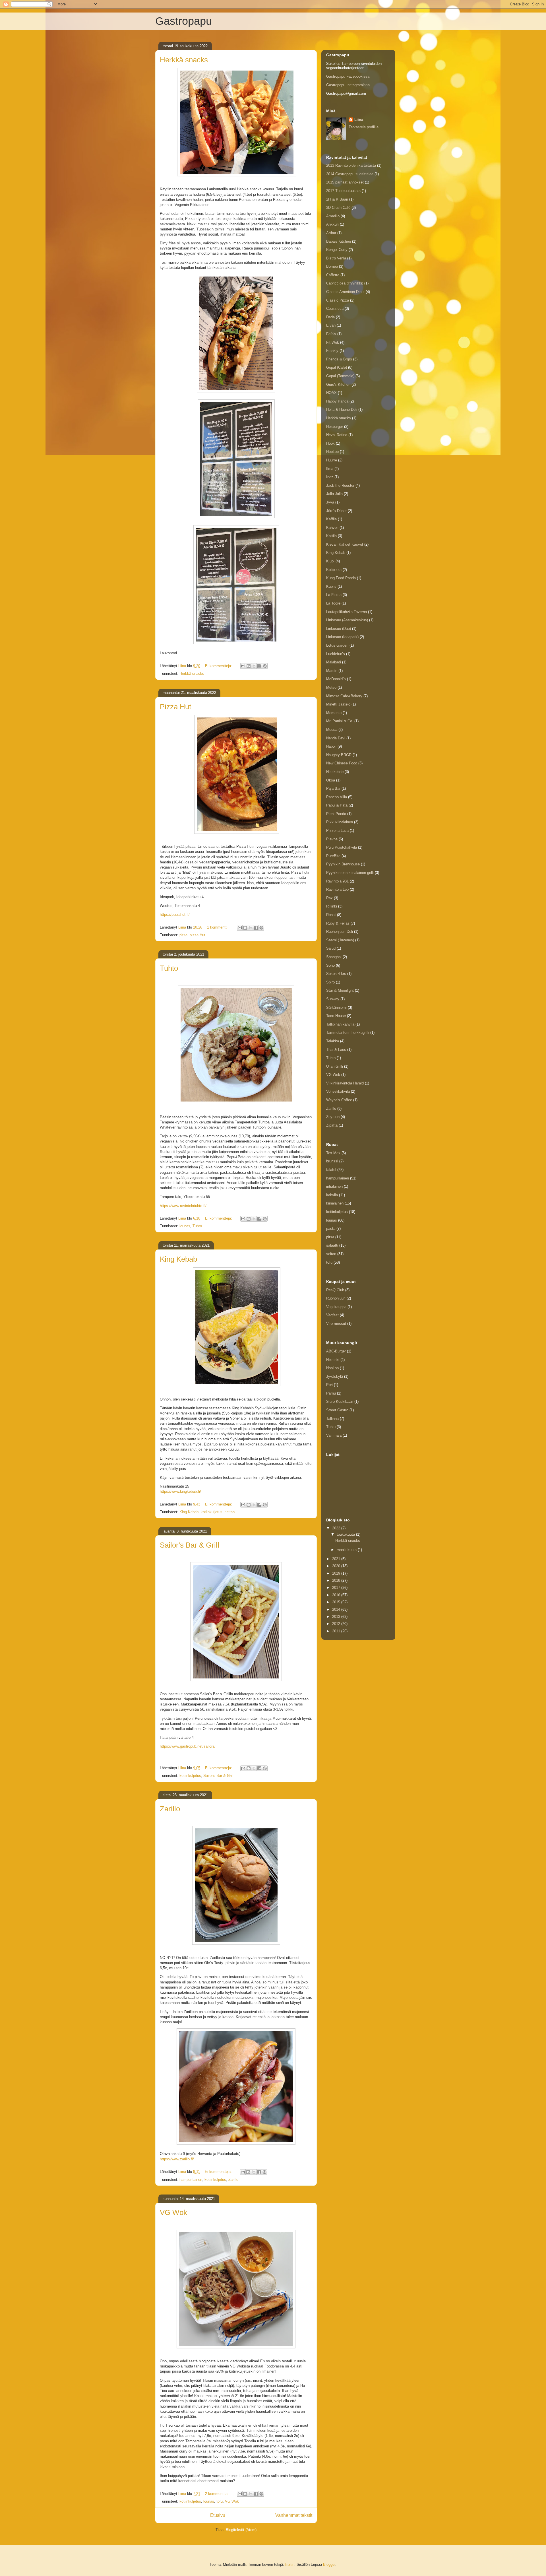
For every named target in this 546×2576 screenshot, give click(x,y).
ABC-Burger (336, 1351)
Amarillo (333, 216)
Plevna (332, 839)
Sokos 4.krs (336, 974)
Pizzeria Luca (337, 831)
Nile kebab (335, 772)
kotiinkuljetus (212, 1512)
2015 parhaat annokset (345, 182)
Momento (334, 713)
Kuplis (331, 586)
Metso (331, 687)
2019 (337, 1573)
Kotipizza (334, 570)
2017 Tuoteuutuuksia (343, 191)
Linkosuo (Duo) (339, 629)
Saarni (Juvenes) (340, 940)
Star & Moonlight (340, 990)
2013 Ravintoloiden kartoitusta (351, 165)
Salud (331, 948)
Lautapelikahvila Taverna (347, 612)
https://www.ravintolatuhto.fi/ (183, 1206)
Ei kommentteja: (219, 666)
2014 (337, 1609)
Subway (333, 999)
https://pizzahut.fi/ (175, 914)
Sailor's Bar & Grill (190, 1545)
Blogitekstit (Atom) (241, 2530)
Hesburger (335, 427)
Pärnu (331, 1393)
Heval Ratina (337, 435)
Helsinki (333, 1360)
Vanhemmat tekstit (294, 2515)
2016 (337, 1595)
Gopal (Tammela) (340, 376)
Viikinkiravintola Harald (345, 1083)
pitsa (183, 935)
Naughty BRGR (339, 755)
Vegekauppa (336, 1307)
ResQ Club (335, 1290)
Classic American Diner (345, 292)
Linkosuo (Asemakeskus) (347, 620)
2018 (337, 1580)
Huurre (332, 460)
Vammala (334, 1435)
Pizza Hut (175, 707)
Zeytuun (333, 1117)
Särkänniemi (336, 1007)
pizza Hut (197, 935)
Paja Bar (333, 788)
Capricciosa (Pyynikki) (345, 283)
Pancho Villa (337, 797)
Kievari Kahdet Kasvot (345, 544)
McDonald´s (336, 679)
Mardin (332, 671)
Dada (330, 317)
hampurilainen (191, 2180)
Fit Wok (333, 342)
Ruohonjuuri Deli (340, 932)
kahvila (332, 1195)
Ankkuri (332, 224)
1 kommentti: (218, 927)
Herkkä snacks (184, 60)
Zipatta (332, 1125)
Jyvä (330, 502)
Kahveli (332, 528)
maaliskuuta (347, 1550)
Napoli (331, 746)
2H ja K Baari (337, 199)
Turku (331, 1427)
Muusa (332, 730)
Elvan (331, 325)
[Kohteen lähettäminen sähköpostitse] (243, 666)
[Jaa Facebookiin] (259, 666)
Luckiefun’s (336, 654)
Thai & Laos (336, 1050)
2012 (337, 1624)
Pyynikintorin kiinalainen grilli (350, 873)
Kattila (331, 536)
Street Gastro (337, 1410)
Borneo (332, 266)
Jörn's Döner (336, 511)
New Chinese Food (342, 763)
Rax (329, 898)
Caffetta (333, 275)
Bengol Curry (337, 250)
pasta (331, 1229)
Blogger (329, 2564)
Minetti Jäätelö (338, 704)
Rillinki (332, 906)
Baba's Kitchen (339, 241)
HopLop (332, 452)
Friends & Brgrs (339, 359)
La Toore (333, 603)
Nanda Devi (336, 738)
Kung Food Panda (341, 578)
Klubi (330, 561)
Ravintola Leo (337, 889)
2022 (337, 1528)
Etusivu (218, 2515)
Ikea (330, 469)
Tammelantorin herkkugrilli (348, 1033)
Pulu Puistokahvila (342, 847)
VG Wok (173, 2212)
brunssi (332, 1161)
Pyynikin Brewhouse (343, 864)
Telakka (333, 1041)
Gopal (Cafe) (337, 367)
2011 (337, 1631)
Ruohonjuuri (336, 1298)
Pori (329, 1385)
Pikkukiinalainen (340, 822)
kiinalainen (335, 1203)
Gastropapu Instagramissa (348, 85)
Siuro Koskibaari (340, 1402)
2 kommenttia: (217, 2494)
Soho (330, 965)
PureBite (333, 856)
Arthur (331, 233)
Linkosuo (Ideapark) (342, 637)
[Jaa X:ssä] (254, 666)
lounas (185, 1226)
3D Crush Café (338, 208)
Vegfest (332, 1315)
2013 (337, 1617)
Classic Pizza (338, 300)
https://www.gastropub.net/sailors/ (188, 1746)
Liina (359, 120)
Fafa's (331, 334)
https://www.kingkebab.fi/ (180, 1491)
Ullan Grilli (335, 1066)
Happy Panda (337, 401)
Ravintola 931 (337, 881)
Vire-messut (336, 1324)
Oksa (331, 780)
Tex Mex (333, 1153)
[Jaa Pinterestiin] (265, 666)
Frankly (332, 351)
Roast (331, 915)
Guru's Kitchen (338, 384)
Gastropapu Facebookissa (348, 76)
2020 (337, 1566)
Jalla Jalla (334, 494)
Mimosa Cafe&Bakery (344, 696)
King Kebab (178, 1259)
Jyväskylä (335, 1376)
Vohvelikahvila (338, 1091)
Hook (330, 443)
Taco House (336, 1016)
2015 (337, 1602)
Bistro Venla (336, 258)
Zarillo (170, 1809)
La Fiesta (334, 595)
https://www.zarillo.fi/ (177, 2159)
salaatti (332, 1245)
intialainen (334, 1186)
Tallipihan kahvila (340, 1024)
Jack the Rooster (340, 485)
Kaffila (331, 519)
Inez (330, 477)
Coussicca (335, 309)
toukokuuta (346, 1534)
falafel (331, 1170)
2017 (337, 1588)
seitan (230, 1512)
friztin (290, 2564)
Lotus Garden (337, 645)
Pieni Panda (336, 814)
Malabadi (334, 662)
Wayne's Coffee (339, 1100)
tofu (220, 2501)
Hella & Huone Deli (342, 410)
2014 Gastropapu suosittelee (350, 174)
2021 (337, 1559)
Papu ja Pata (337, 805)
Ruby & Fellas (338, 923)
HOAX (331, 393)
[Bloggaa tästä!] (249, 666)
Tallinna (332, 1419)
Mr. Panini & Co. (340, 721)
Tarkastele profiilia (364, 127)
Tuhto (169, 968)
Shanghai (334, 957)
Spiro (330, 982)
